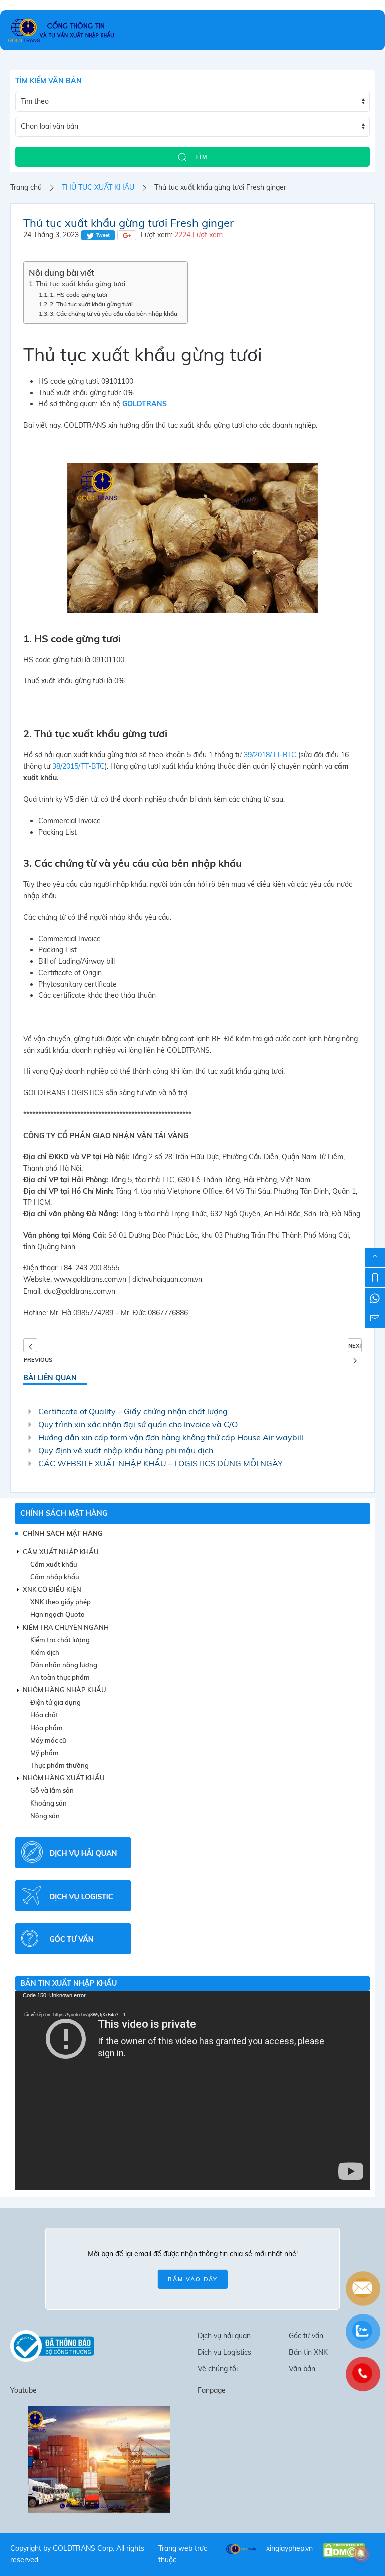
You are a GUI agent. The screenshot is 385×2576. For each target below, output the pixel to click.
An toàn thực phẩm (60, 1677)
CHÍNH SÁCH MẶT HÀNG (64, 1513)
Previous (30, 1345)
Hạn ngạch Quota (57, 1614)
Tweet (102, 235)
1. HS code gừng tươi (78, 294)
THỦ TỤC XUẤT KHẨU (98, 187)
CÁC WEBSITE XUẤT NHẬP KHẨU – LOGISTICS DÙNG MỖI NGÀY (160, 1463)
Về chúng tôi (218, 2369)
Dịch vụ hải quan (224, 2336)
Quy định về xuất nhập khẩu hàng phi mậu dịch (126, 1450)
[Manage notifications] (361, 2554)
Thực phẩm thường (59, 1765)
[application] (192, 2091)
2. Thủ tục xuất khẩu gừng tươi (91, 304)
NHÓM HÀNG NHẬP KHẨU (64, 1690)
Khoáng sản (48, 1803)
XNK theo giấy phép (60, 1602)
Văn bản (302, 2369)
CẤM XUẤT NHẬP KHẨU (61, 1552)
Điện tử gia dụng (55, 1702)
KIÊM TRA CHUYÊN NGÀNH (66, 1627)
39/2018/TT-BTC (270, 755)
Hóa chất (44, 1715)
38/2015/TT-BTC (78, 766)
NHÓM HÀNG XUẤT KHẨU (64, 1778)
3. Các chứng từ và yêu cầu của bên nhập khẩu (114, 313)
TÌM (200, 157)
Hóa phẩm (46, 1728)
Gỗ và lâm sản (52, 1790)
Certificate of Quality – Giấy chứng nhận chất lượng (133, 1411)
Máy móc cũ (48, 1740)
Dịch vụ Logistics (224, 2352)
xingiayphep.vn (290, 2548)
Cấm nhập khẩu (55, 1577)
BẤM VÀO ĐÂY (193, 2279)
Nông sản (45, 1816)
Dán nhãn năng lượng (64, 1665)
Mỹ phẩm (44, 1753)
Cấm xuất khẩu (54, 1564)
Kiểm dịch (45, 1652)
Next (355, 1346)
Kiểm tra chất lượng (60, 1640)
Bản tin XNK (308, 2352)
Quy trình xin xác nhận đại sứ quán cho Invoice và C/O (138, 1424)
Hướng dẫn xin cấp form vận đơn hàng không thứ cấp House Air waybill (171, 1437)
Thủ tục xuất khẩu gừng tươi (80, 284)
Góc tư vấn (306, 2336)
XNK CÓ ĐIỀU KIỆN (52, 1589)
